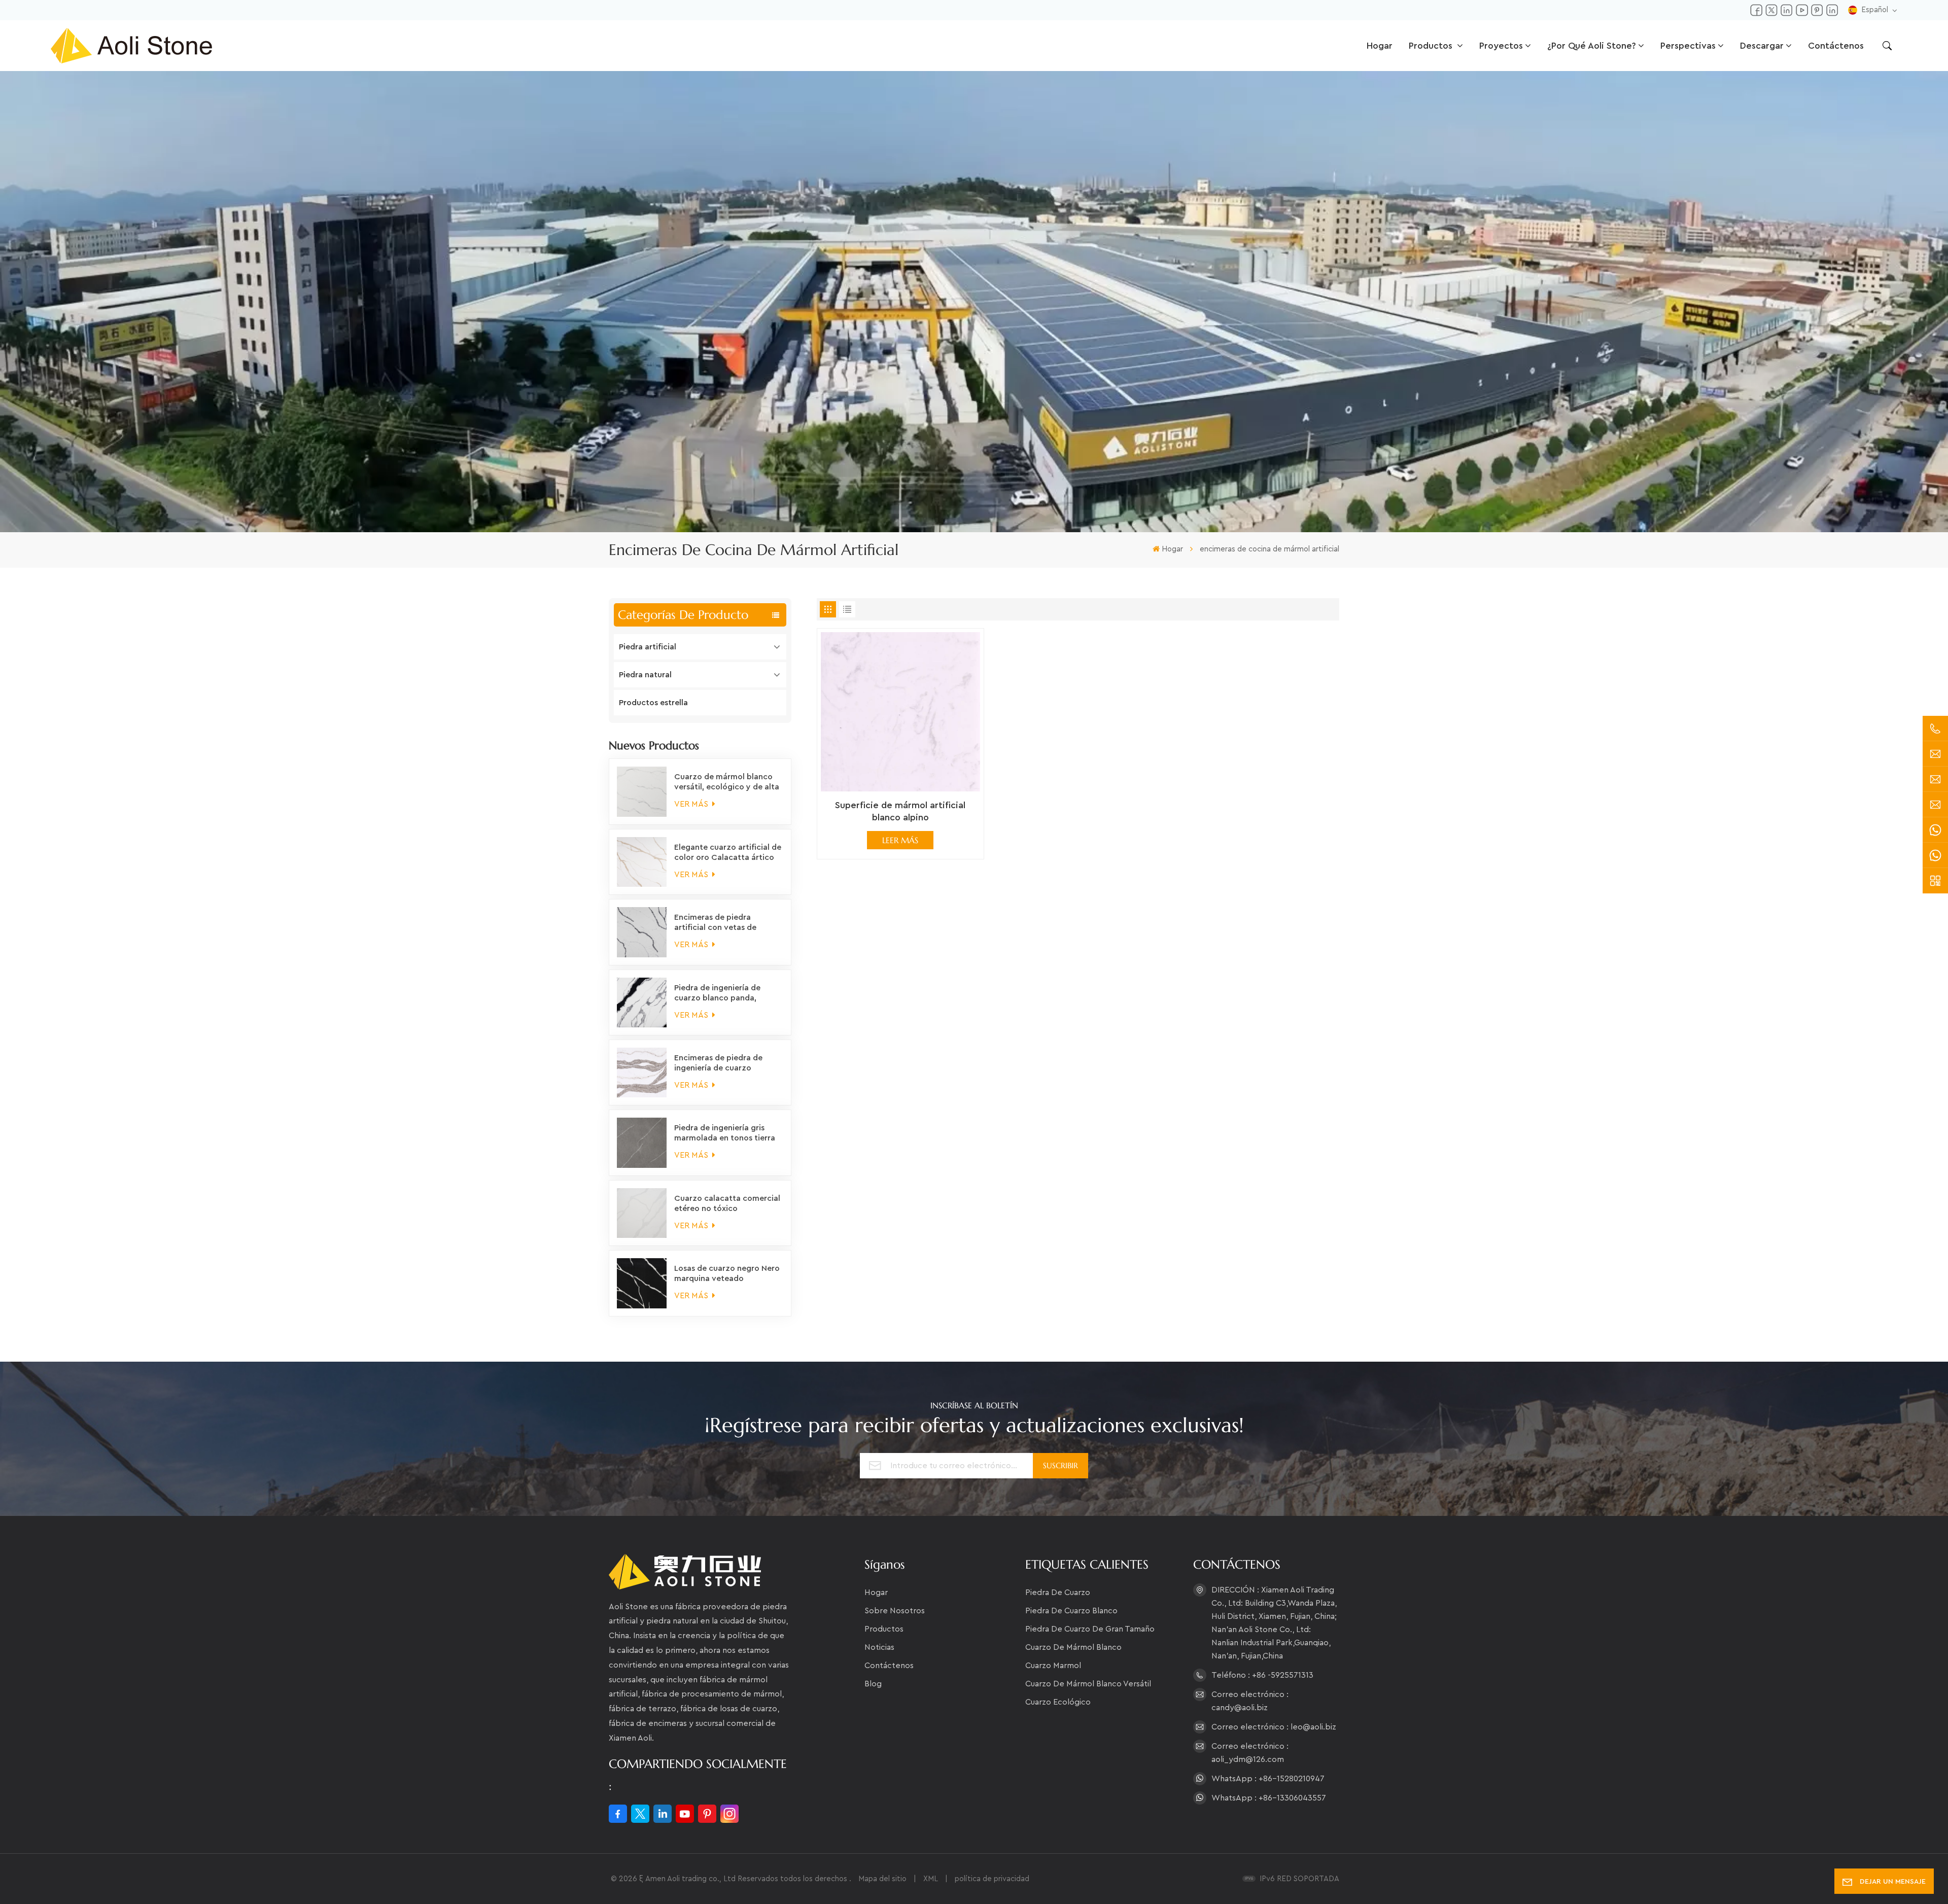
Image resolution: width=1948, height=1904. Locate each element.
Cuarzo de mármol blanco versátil (1088, 1684)
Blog (873, 1684)
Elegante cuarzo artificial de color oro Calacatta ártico (728, 852)
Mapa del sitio (883, 1879)
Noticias (879, 1647)
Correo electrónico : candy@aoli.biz (1250, 1701)
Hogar (1380, 46)
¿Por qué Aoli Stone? (1592, 46)
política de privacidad (992, 1879)
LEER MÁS (900, 840)
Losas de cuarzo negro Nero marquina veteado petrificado (727, 1274)
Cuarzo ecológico (1058, 1702)
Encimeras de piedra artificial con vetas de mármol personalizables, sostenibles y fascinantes (721, 923)
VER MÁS (692, 804)
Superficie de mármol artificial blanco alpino (900, 811)
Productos (1432, 46)
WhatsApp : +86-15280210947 (1268, 1779)
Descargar (1762, 46)
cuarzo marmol (1053, 1666)
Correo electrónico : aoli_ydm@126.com (1250, 1753)
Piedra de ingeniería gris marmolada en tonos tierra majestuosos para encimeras (728, 1133)
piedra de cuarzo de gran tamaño (1090, 1629)
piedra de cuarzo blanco (1071, 1611)
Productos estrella (653, 703)
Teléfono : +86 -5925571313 (1262, 1675)
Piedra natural (645, 675)
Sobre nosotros (895, 1611)
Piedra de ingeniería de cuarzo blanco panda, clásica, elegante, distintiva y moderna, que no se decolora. (726, 993)
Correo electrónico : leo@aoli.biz (1274, 1727)
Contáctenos (1836, 46)
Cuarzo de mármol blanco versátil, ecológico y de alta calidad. (727, 782)
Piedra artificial (648, 647)
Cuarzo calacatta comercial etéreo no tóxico (727, 1203)
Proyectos (1501, 46)
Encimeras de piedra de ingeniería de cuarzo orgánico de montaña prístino (718, 1063)
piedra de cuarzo (1058, 1593)
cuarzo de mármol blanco (1073, 1647)
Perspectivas (1688, 46)
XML (931, 1879)
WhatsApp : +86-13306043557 (1269, 1798)
